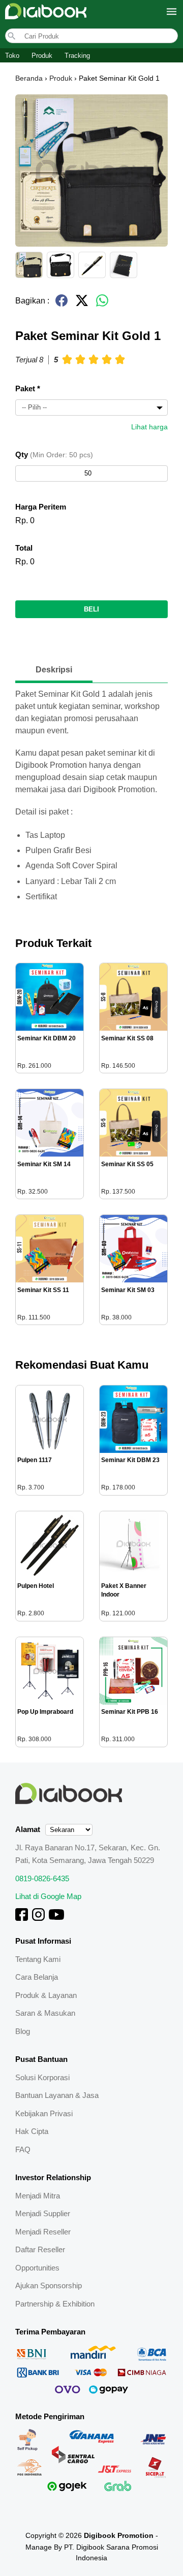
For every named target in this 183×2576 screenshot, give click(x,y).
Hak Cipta (32, 2131)
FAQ (23, 2149)
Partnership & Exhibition (55, 2304)
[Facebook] (22, 1918)
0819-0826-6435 (42, 1878)
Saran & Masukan (45, 2013)
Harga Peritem (41, 507)
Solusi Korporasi (42, 2077)
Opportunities (37, 2268)
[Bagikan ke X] (82, 305)
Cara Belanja (37, 1977)
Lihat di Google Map (48, 1896)
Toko (12, 56)
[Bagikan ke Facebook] (62, 305)
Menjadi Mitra (38, 2196)
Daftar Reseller (40, 2249)
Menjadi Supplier (43, 2213)
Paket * (28, 388)
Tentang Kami (38, 1959)
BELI (91, 609)
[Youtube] (56, 1918)
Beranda (29, 78)
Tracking (77, 56)
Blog (23, 2031)
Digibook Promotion (119, 2535)
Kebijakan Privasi (44, 2113)
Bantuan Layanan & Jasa (57, 2095)
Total (24, 548)
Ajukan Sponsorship (49, 2285)
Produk (42, 56)
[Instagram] (38, 1918)
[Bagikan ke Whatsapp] (102, 305)
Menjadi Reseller (43, 2232)
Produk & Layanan (46, 1995)
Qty (54, 454)
